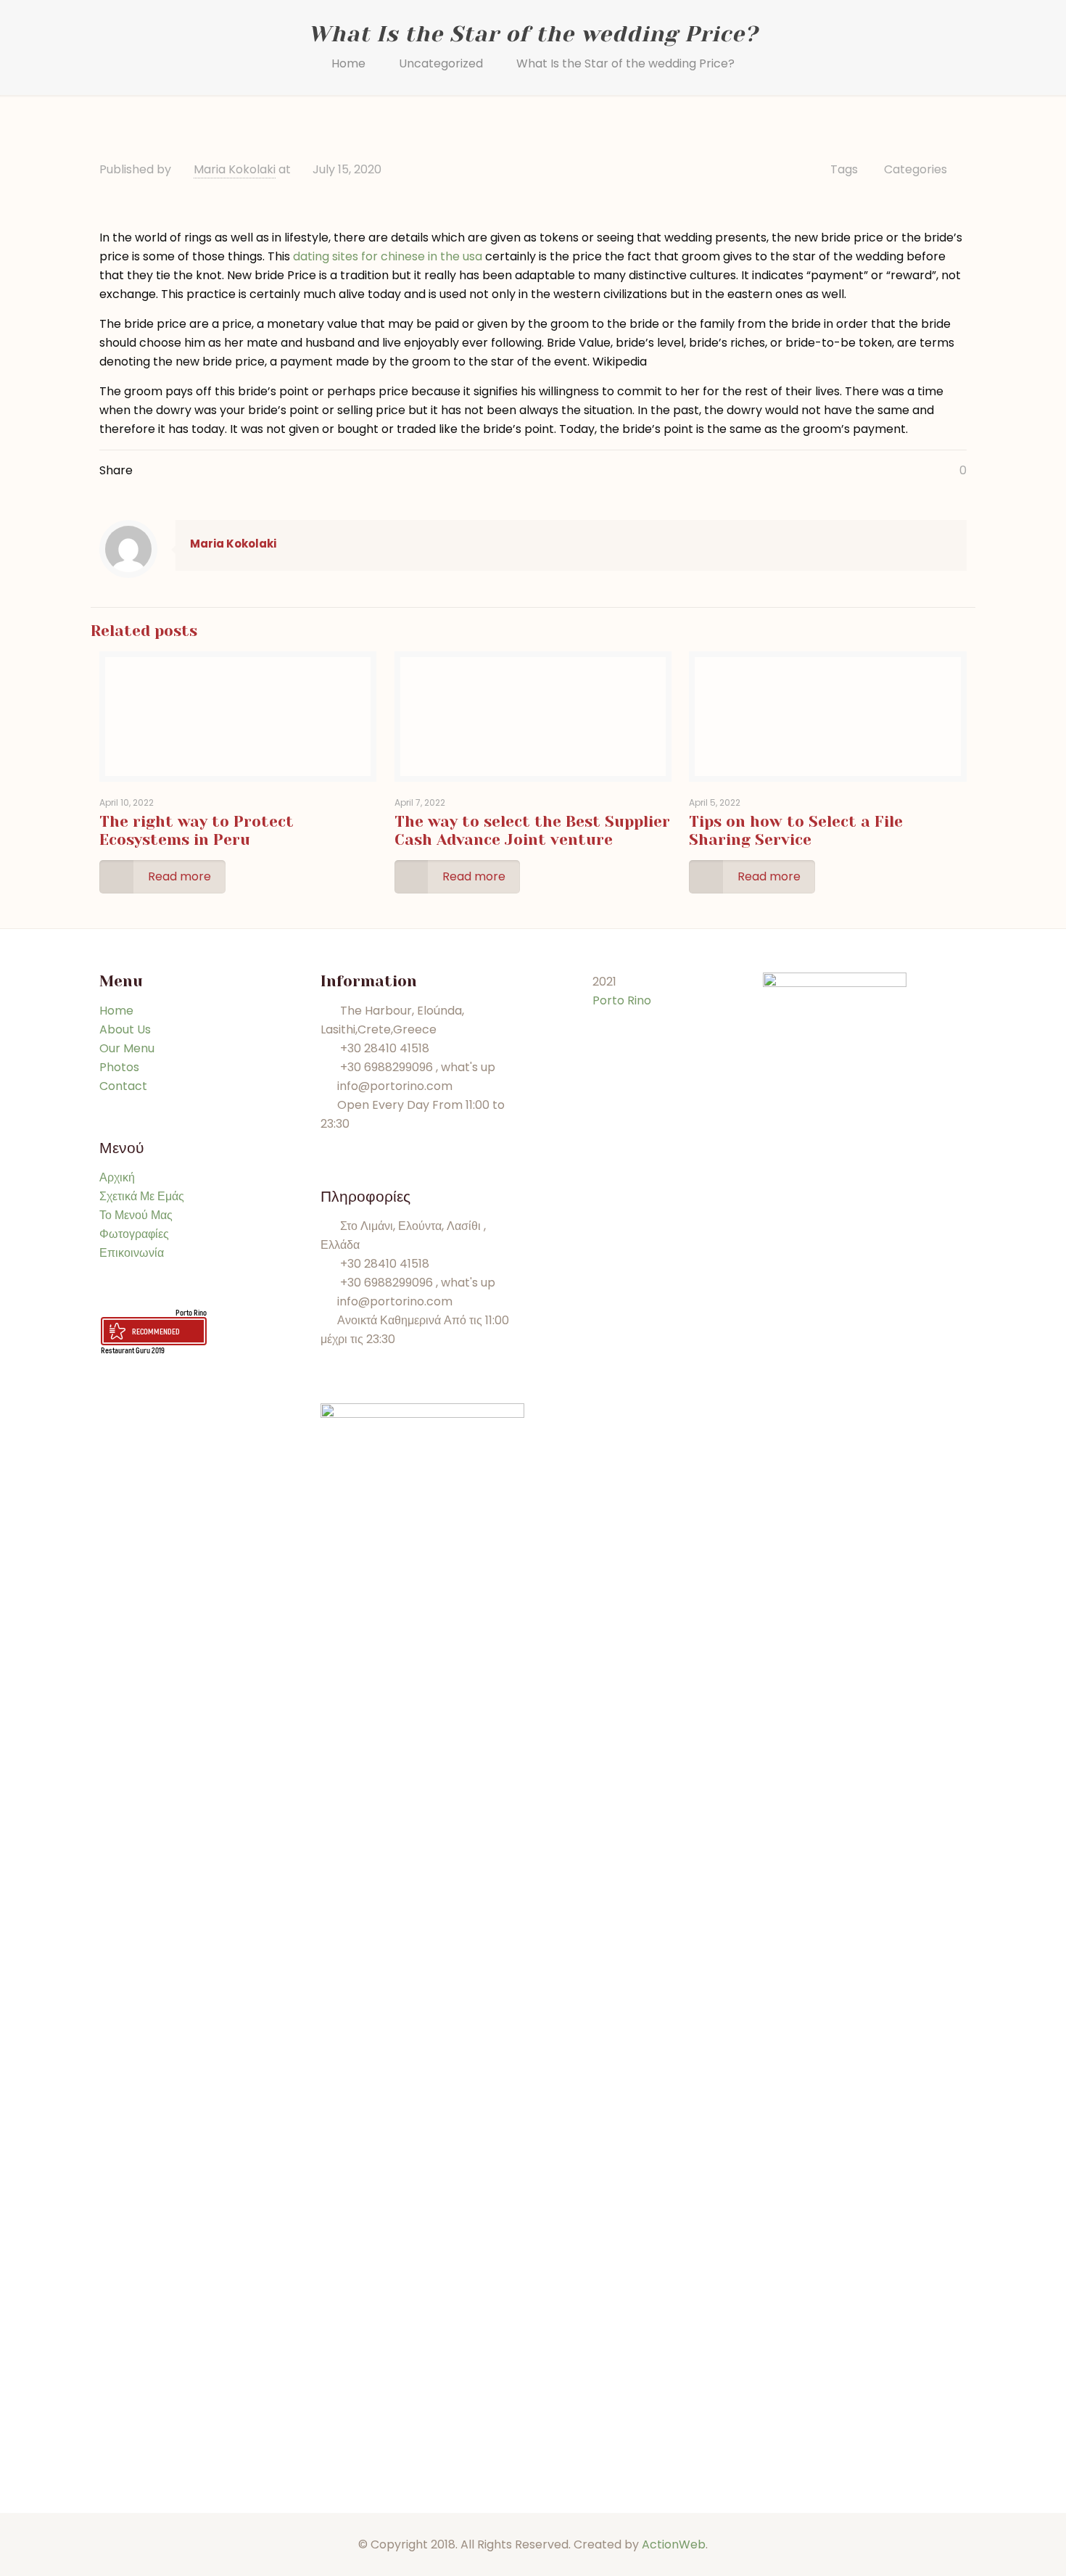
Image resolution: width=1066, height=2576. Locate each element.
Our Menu (127, 1048)
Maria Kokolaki (235, 169)
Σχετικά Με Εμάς (142, 1196)
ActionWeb (674, 2544)
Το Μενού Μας (136, 1215)
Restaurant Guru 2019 (133, 1350)
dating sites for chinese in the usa (388, 256)
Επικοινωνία (132, 1253)
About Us (125, 1029)
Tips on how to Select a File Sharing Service (796, 831)
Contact (123, 1086)
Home (348, 63)
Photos (119, 1067)
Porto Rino (191, 1312)
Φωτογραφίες (134, 1234)
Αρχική (117, 1177)
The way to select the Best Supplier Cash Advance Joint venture (532, 831)
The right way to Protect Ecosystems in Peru (197, 831)
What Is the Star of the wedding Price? (625, 63)
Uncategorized (441, 63)
